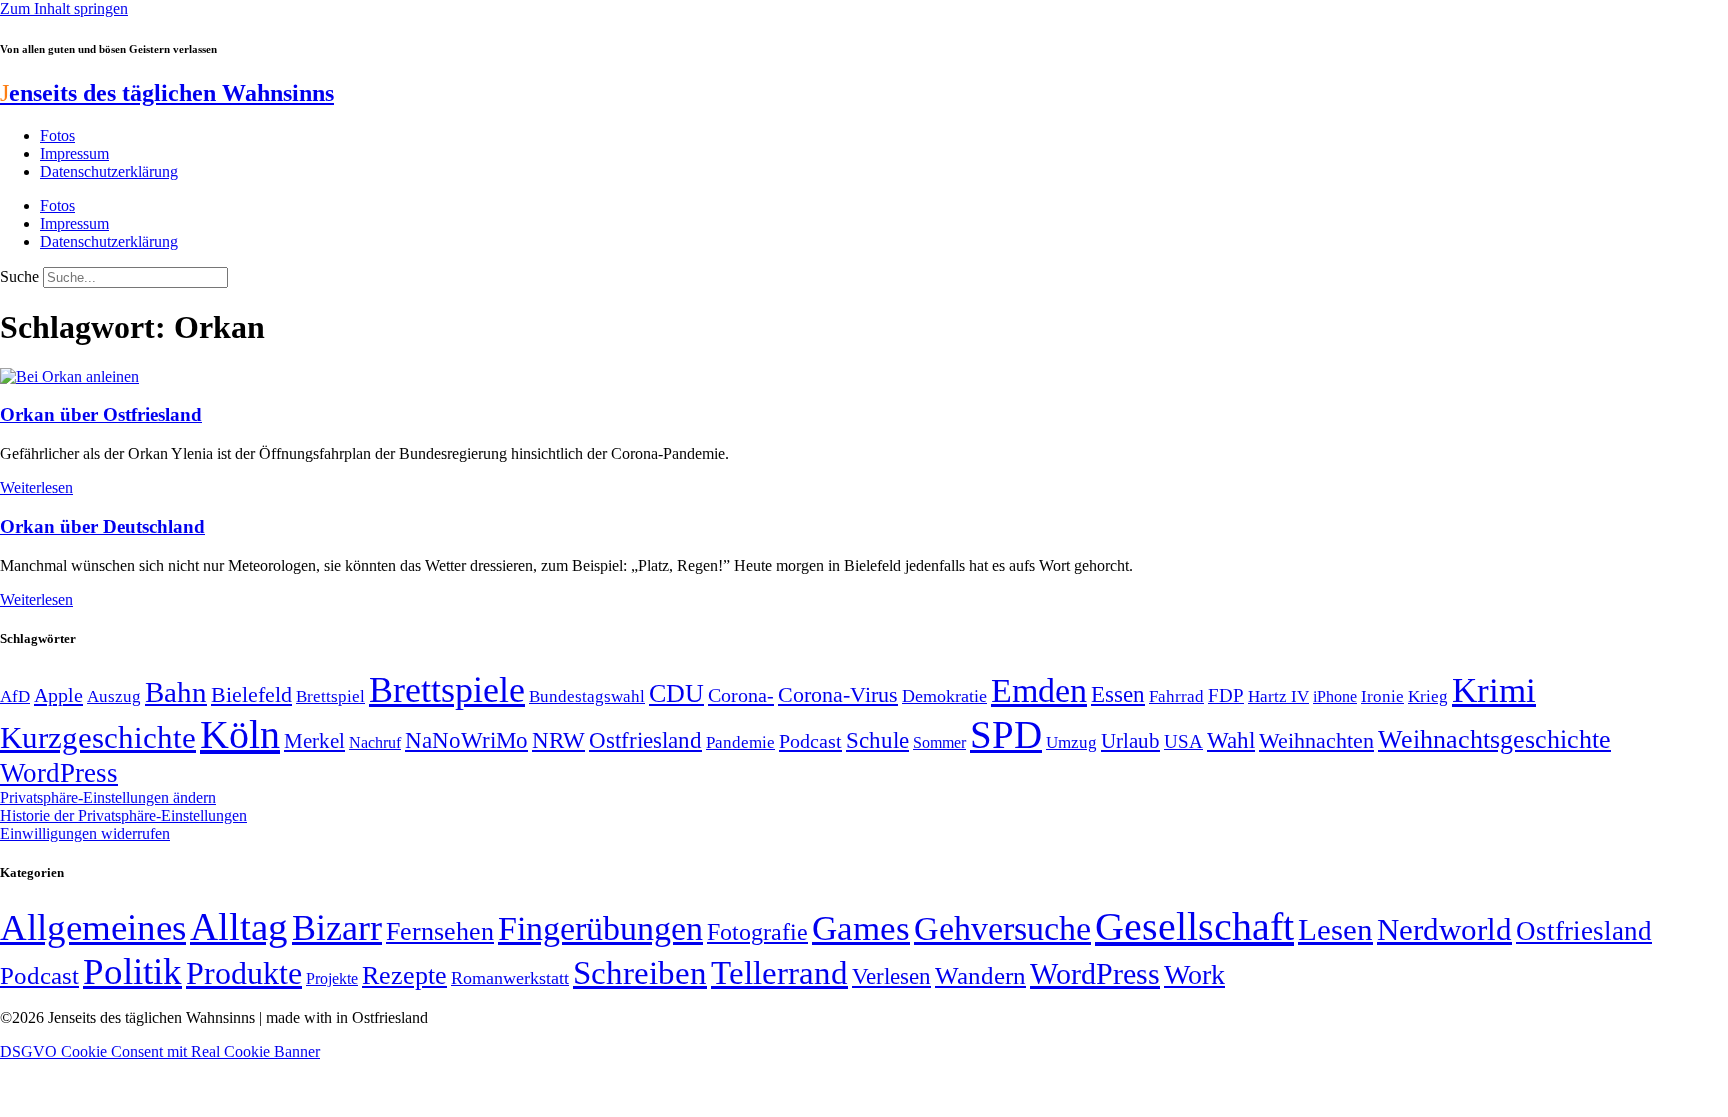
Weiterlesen (36, 487)
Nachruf (375, 742)
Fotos (57, 135)
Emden (1039, 690)
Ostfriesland (645, 740)
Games (861, 928)
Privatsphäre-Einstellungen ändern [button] (108, 797)
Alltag (239, 926)
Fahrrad (1176, 696)
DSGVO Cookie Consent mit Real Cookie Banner (160, 1051)
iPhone (1335, 697)
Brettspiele (447, 690)
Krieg (1428, 696)
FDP (1226, 695)
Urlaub (1130, 741)
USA (1183, 741)
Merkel (314, 741)
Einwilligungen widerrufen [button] (85, 833)
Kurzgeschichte (98, 737)
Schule (877, 740)
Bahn (176, 692)
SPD (1006, 734)
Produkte (244, 973)
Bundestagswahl (587, 696)
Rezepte (404, 975)
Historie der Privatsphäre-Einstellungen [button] (123, 815)
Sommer (939, 742)
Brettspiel (330, 696)
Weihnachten (1316, 740)
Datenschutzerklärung (109, 171)
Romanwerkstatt (510, 978)
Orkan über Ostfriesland (101, 414)
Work (1194, 974)
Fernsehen (440, 931)
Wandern (980, 975)
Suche (19, 276)
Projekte (332, 978)
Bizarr (337, 928)
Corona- (741, 695)
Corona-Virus (838, 694)
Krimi (1494, 690)
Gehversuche (1002, 928)
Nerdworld (1444, 929)
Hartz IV (1278, 696)
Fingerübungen (600, 928)
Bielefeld (251, 694)
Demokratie (944, 696)
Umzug (1071, 742)
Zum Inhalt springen (64, 8)
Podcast (810, 741)
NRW (558, 740)
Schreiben (640, 973)
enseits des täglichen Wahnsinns (167, 93)
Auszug (114, 696)
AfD (15, 696)
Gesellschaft (1194, 926)
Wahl (1231, 740)
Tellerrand (779, 973)
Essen (1118, 694)
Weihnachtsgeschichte (1494, 739)
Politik (132, 971)
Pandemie (740, 742)
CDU (676, 693)
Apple (58, 695)
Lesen (1335, 929)
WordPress (59, 773)
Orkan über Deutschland (102, 526)
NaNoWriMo (466, 740)
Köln (240, 734)
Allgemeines (93, 927)
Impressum (74, 153)
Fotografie (757, 932)
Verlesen (891, 976)
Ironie (1382, 696)
